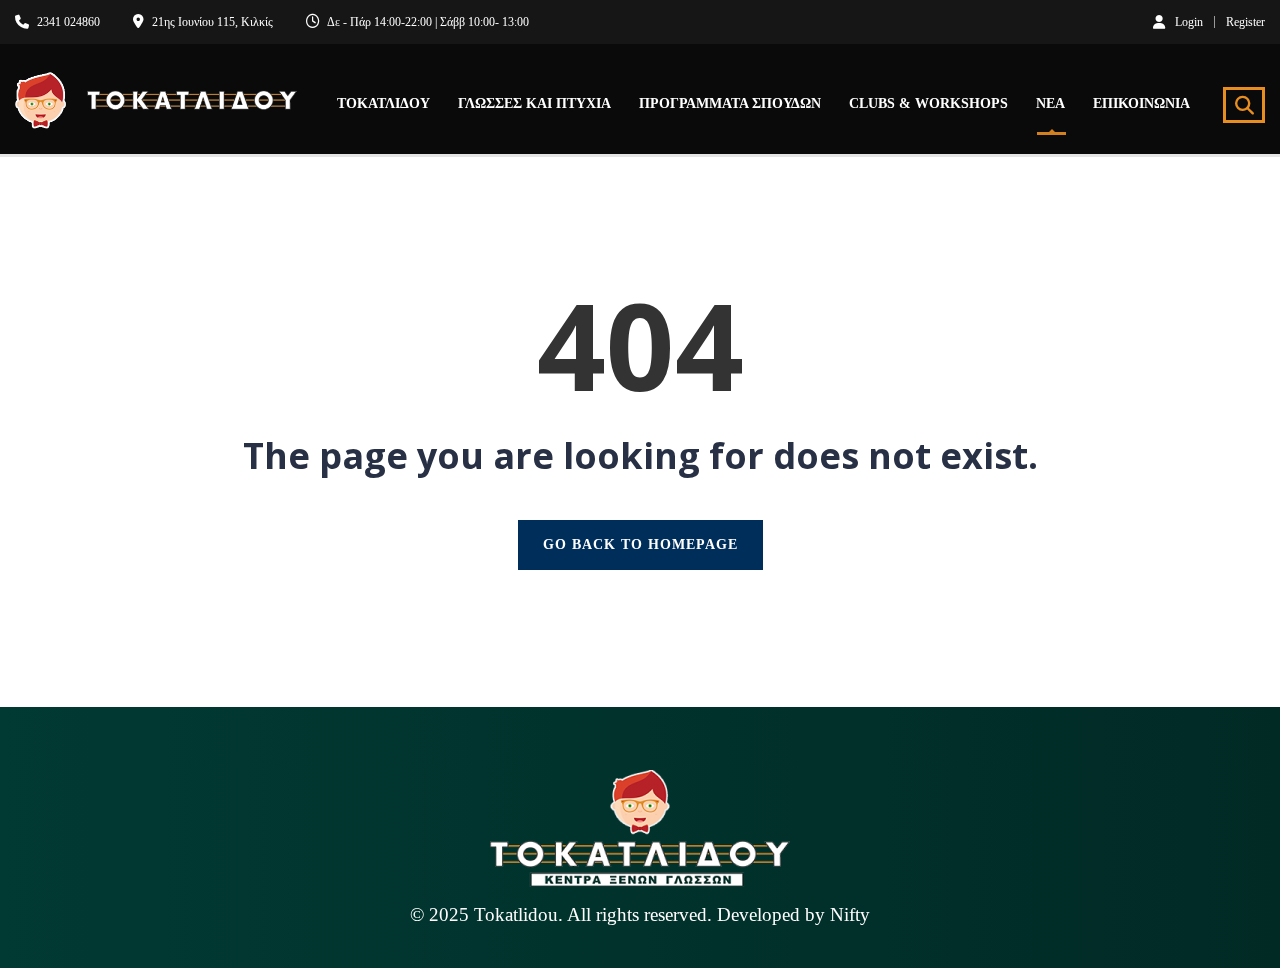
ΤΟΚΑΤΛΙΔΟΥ (383, 103)
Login (1189, 21)
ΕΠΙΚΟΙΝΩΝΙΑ (1141, 103)
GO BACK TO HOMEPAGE (640, 544)
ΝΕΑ (1050, 103)
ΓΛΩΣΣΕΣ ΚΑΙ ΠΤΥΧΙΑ (534, 103)
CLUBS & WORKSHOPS (928, 103)
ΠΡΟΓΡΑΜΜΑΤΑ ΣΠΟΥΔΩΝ (730, 103)
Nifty (850, 914)
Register (1245, 22)
